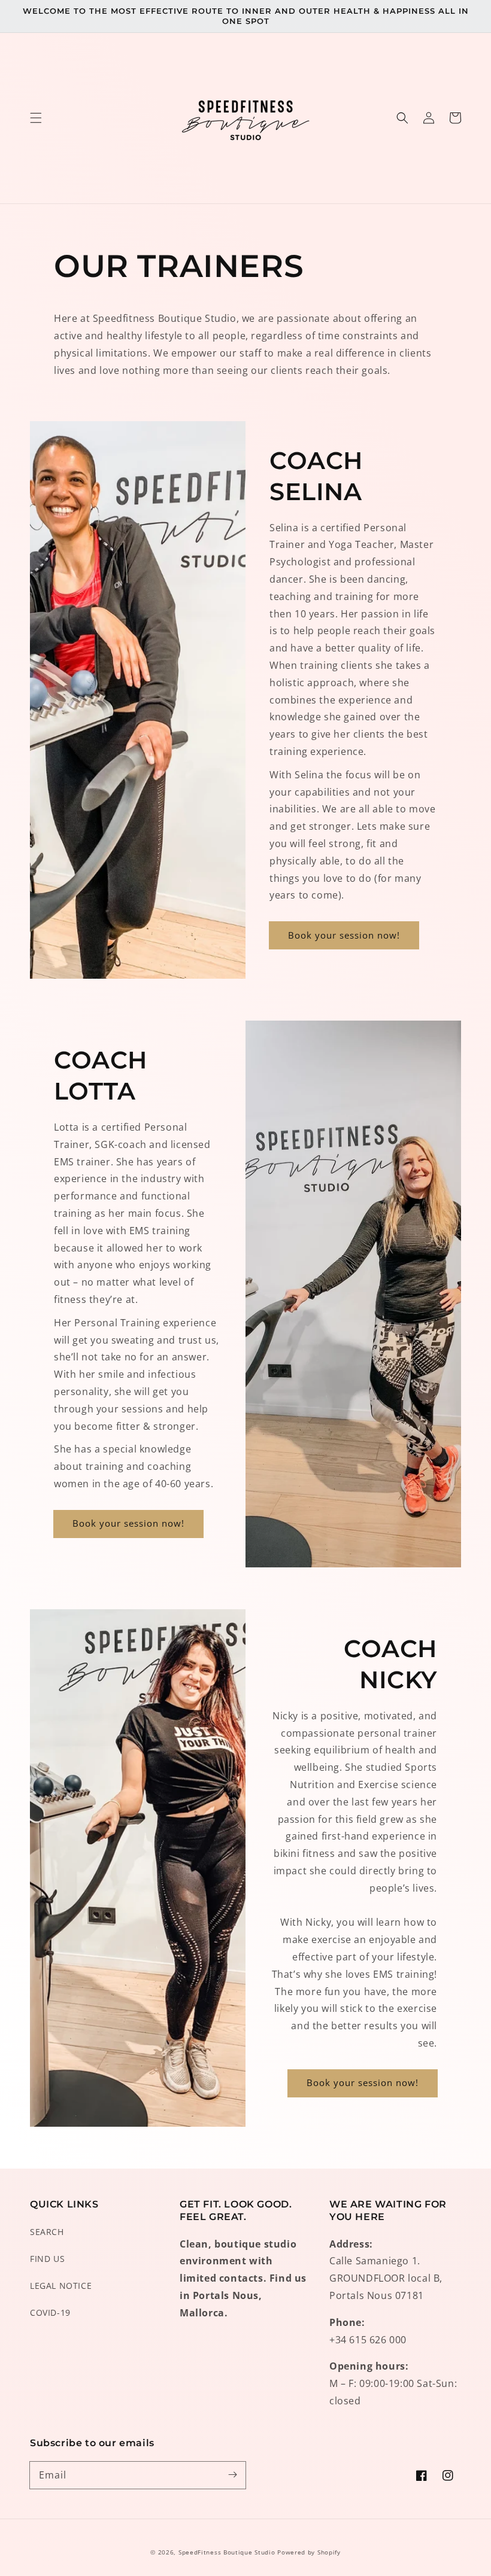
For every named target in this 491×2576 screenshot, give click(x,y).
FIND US (47, 2259)
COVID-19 (50, 2312)
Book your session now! (344, 935)
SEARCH (47, 2232)
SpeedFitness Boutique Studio (227, 2552)
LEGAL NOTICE (61, 2286)
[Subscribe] (232, 2475)
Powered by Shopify (309, 2552)
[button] (36, 118)
